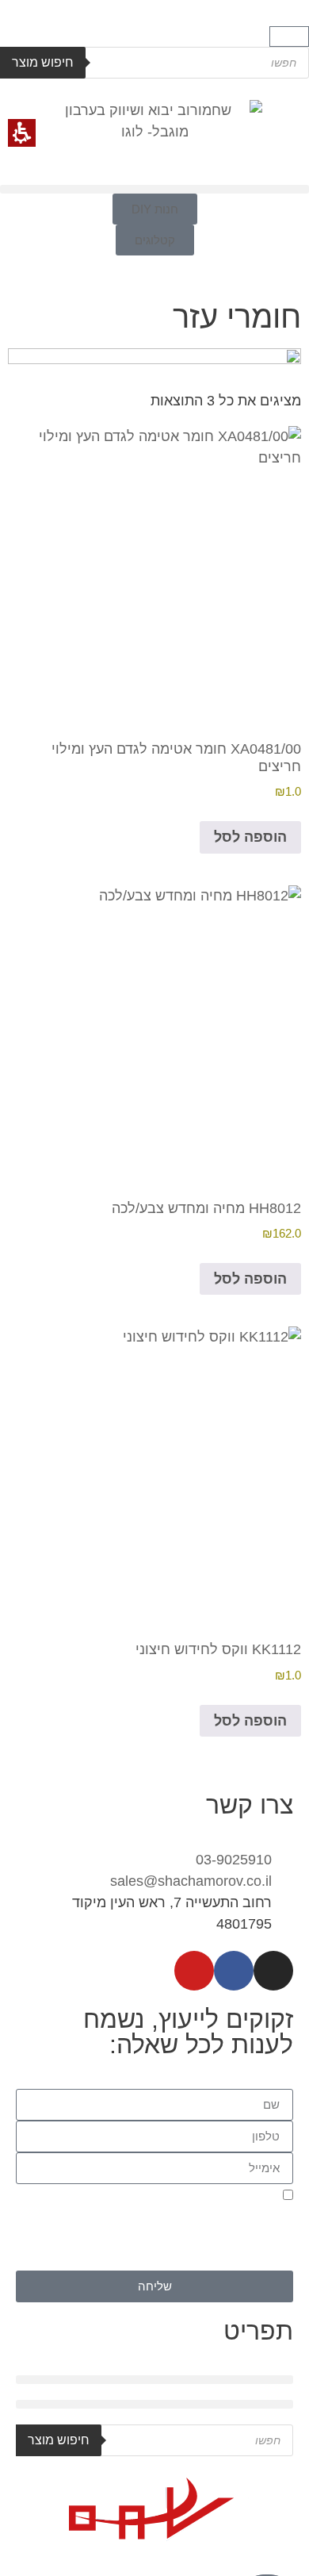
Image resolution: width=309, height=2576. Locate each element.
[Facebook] (234, 1971)
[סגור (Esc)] (52, 17)
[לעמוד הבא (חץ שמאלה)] (281, 1288)
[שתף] (87, 17)
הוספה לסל (250, 837)
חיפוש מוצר (43, 62)
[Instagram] (273, 1971)
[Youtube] (194, 1971)
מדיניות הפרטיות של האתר (165, 2261)
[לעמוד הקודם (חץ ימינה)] (28, 1288)
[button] (289, 36)
